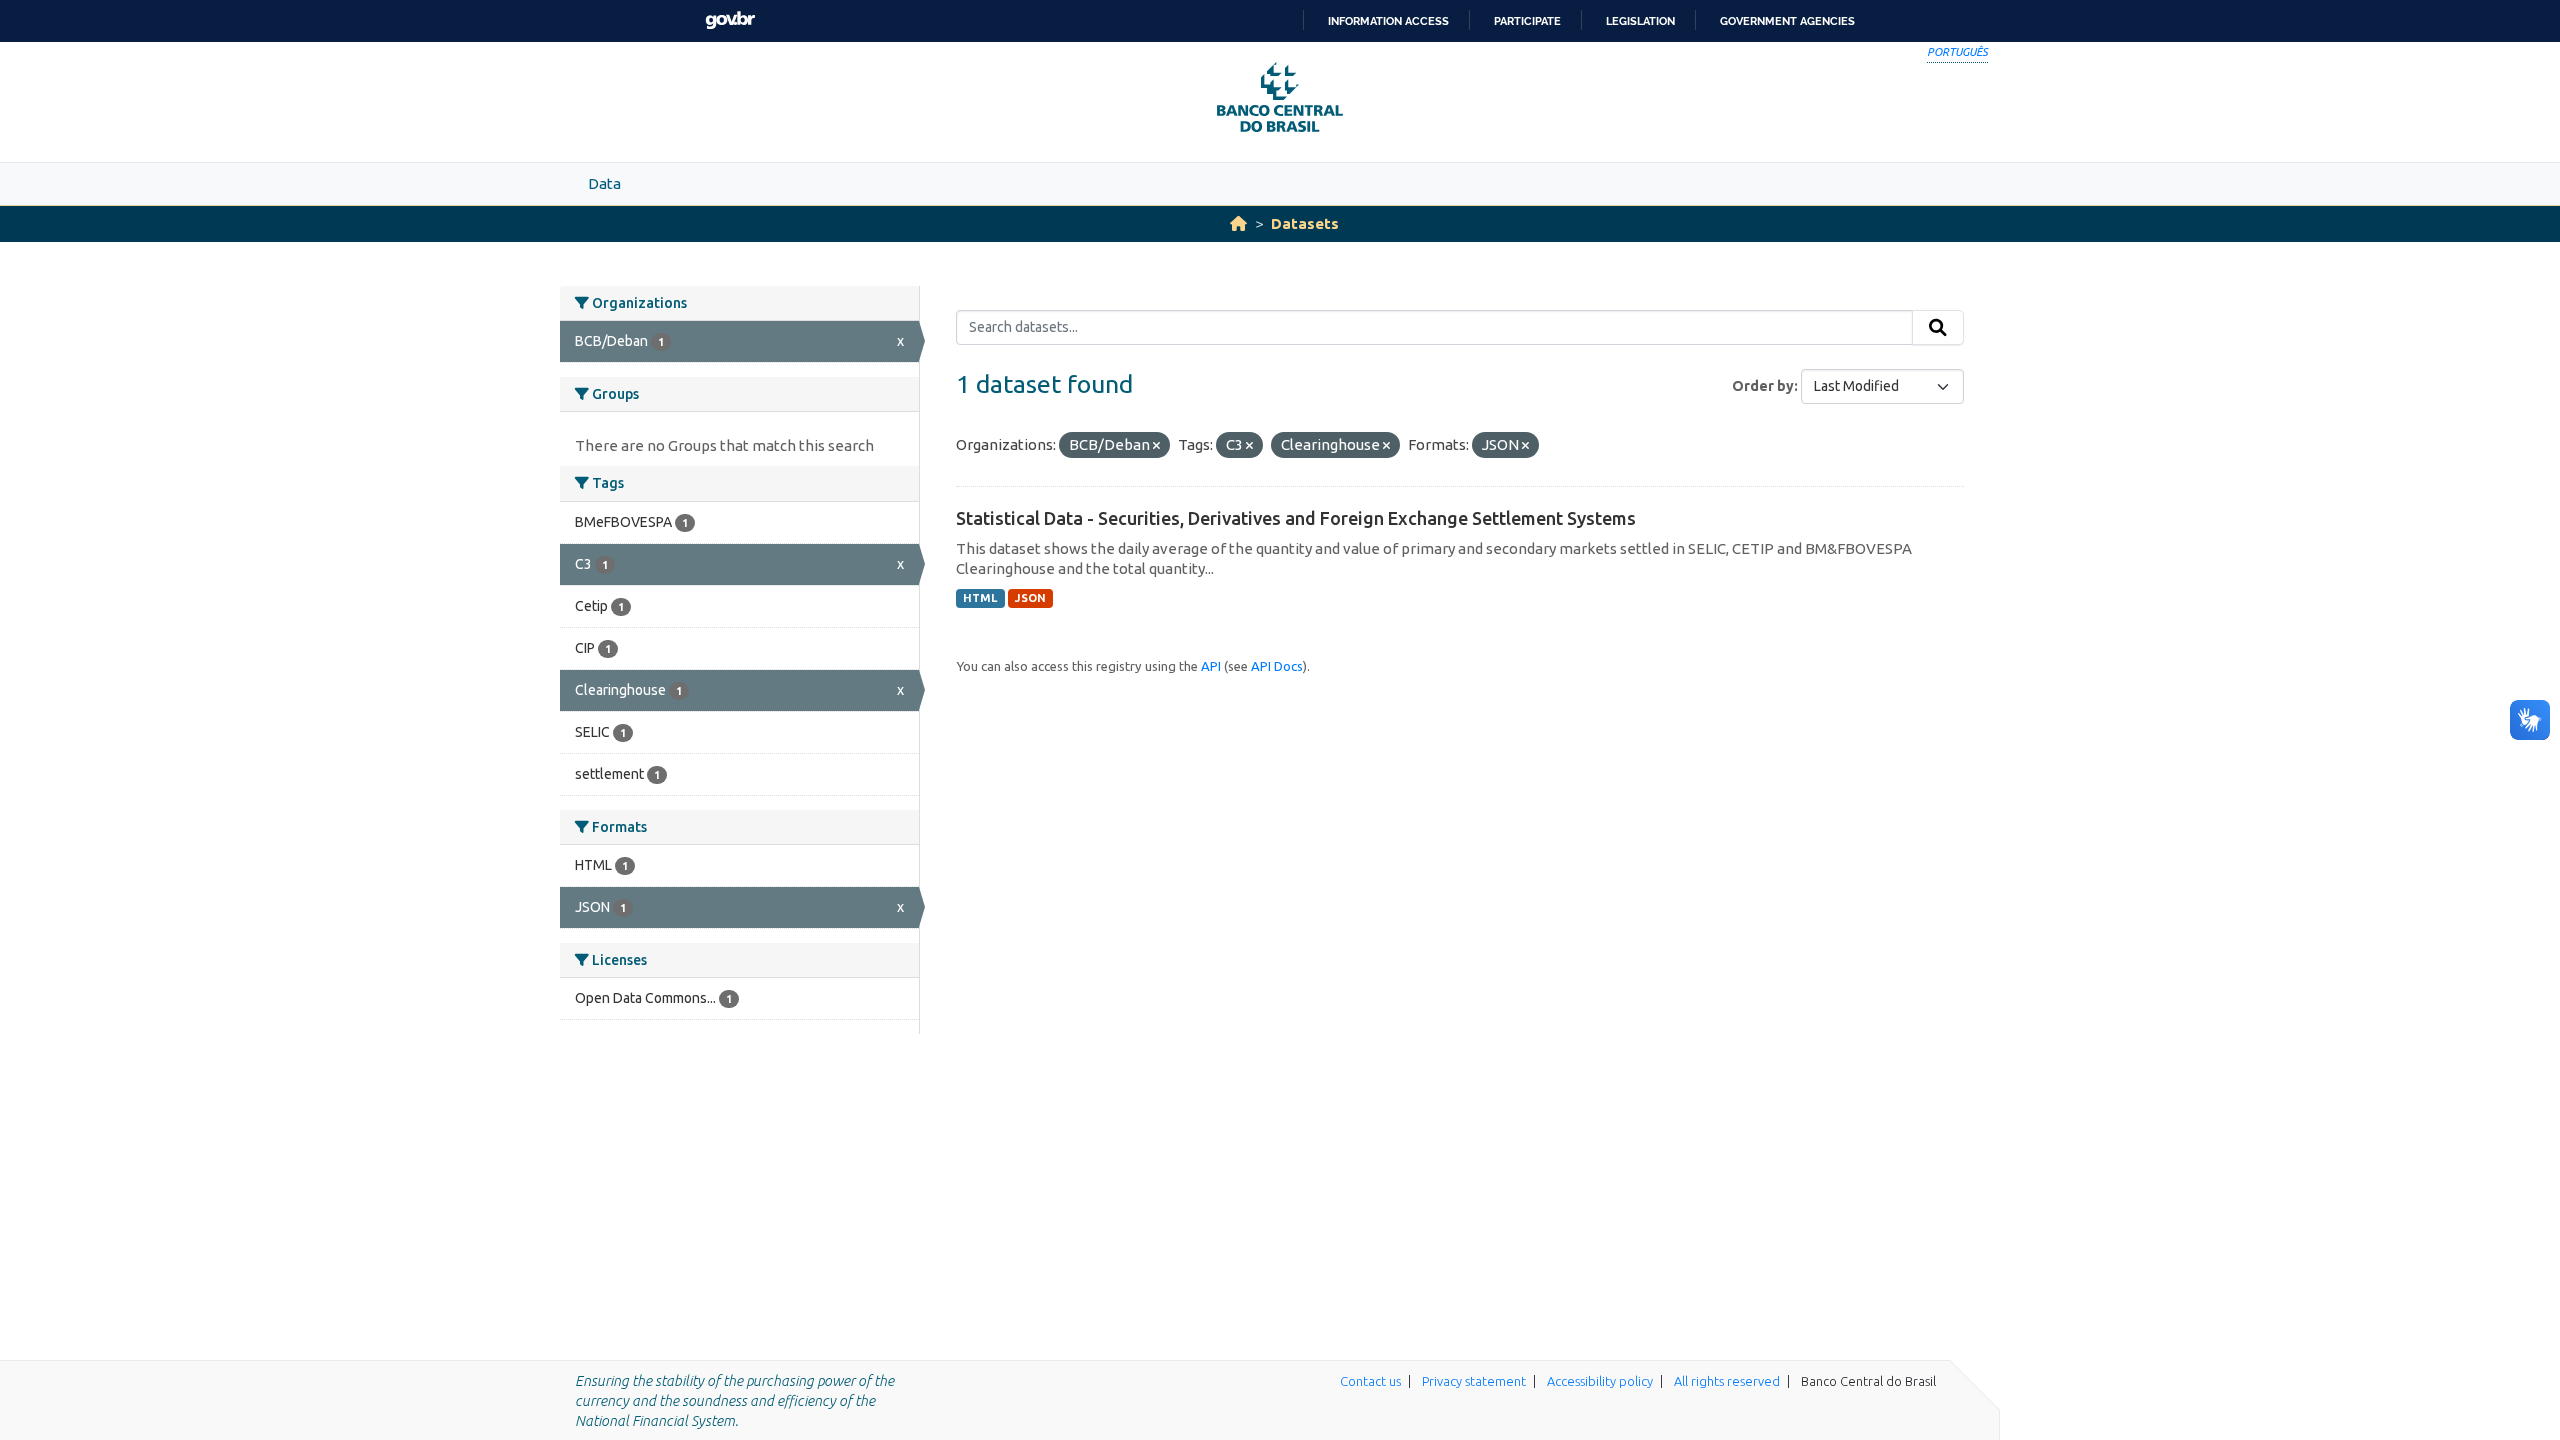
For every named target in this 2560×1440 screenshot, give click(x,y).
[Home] (1238, 223)
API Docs (1277, 666)
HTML (980, 598)
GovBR (730, 20)
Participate (1527, 21)
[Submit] (1938, 328)
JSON (1030, 598)
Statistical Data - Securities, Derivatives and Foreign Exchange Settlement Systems (1296, 518)
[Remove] (1156, 446)
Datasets (1305, 223)
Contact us (1370, 1381)
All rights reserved (1727, 1381)
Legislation (1640, 21)
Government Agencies (1787, 21)
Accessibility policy (1600, 1381)
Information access (1388, 21)
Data (604, 183)
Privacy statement (1474, 1381)
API (1211, 666)
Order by (1763, 386)
